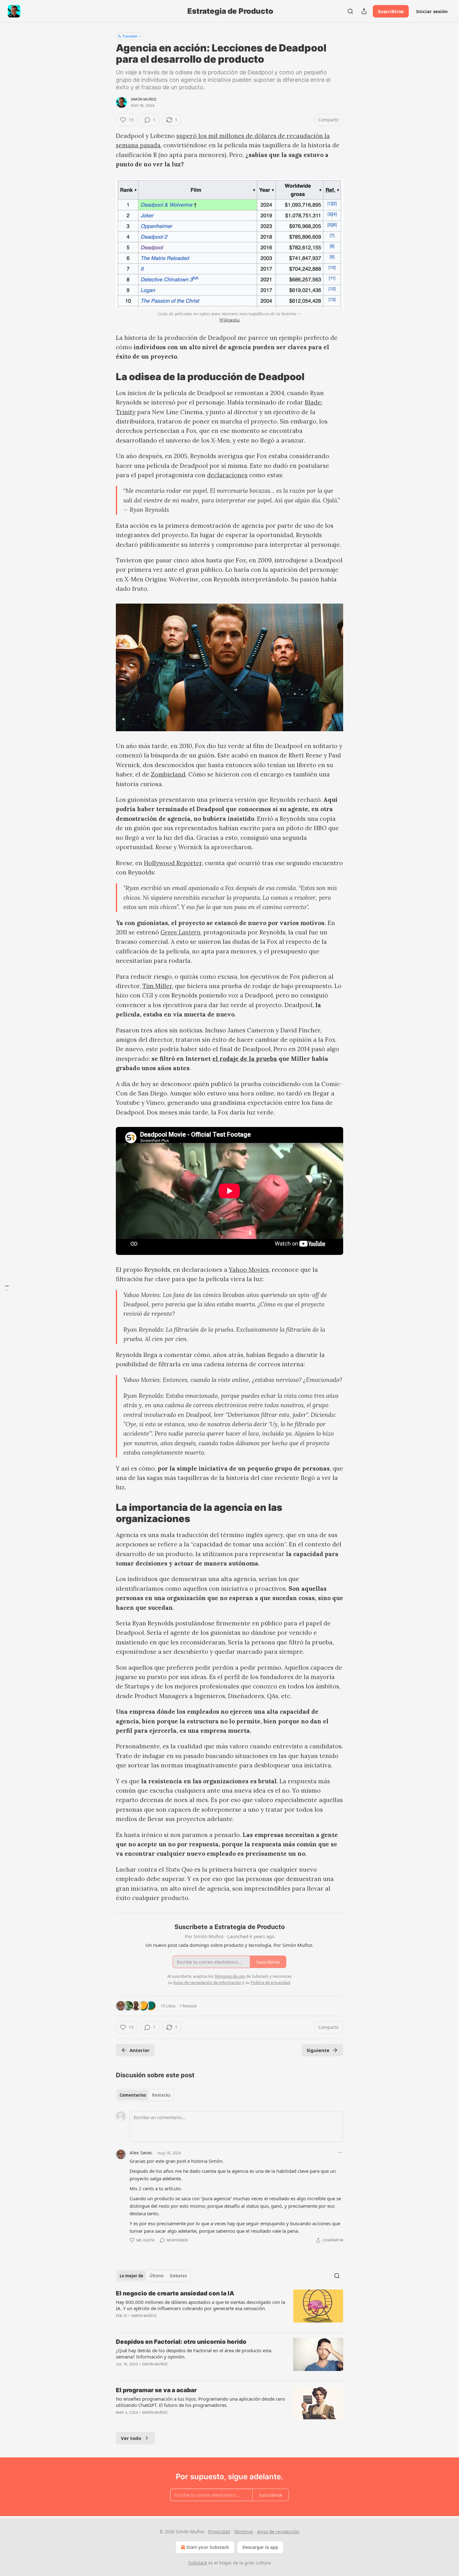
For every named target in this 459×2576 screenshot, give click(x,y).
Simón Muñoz (144, 99)
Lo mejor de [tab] (131, 2276)
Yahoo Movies (249, 1270)
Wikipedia (230, 320)
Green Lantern (180, 932)
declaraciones (227, 475)
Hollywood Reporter (173, 863)
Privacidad (219, 2532)
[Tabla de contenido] (7, 1288)
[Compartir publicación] (364, 11)
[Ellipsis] (340, 2152)
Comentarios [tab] (133, 2095)
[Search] (350, 11)
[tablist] (145, 2095)
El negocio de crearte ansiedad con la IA (175, 2293)
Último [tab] (157, 2276)
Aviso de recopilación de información (207, 1982)
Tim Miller (157, 986)
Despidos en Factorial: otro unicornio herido (181, 2342)
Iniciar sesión (432, 11)
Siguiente (318, 2050)
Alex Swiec (141, 2152)
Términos (244, 2532)
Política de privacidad (270, 1982)
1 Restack (188, 2006)
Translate (130, 36)
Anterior (140, 2050)
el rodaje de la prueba (245, 1059)
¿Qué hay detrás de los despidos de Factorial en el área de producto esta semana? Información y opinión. (194, 2353)
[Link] (107, 377)
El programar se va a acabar (156, 2390)
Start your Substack (208, 2547)
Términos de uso (230, 1976)
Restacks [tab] (161, 2095)
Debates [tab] (178, 2276)
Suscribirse (391, 11)
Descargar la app (260, 2547)
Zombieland (168, 774)
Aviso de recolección (278, 2532)
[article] (230, 2309)
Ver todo (131, 2438)
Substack (198, 2563)
